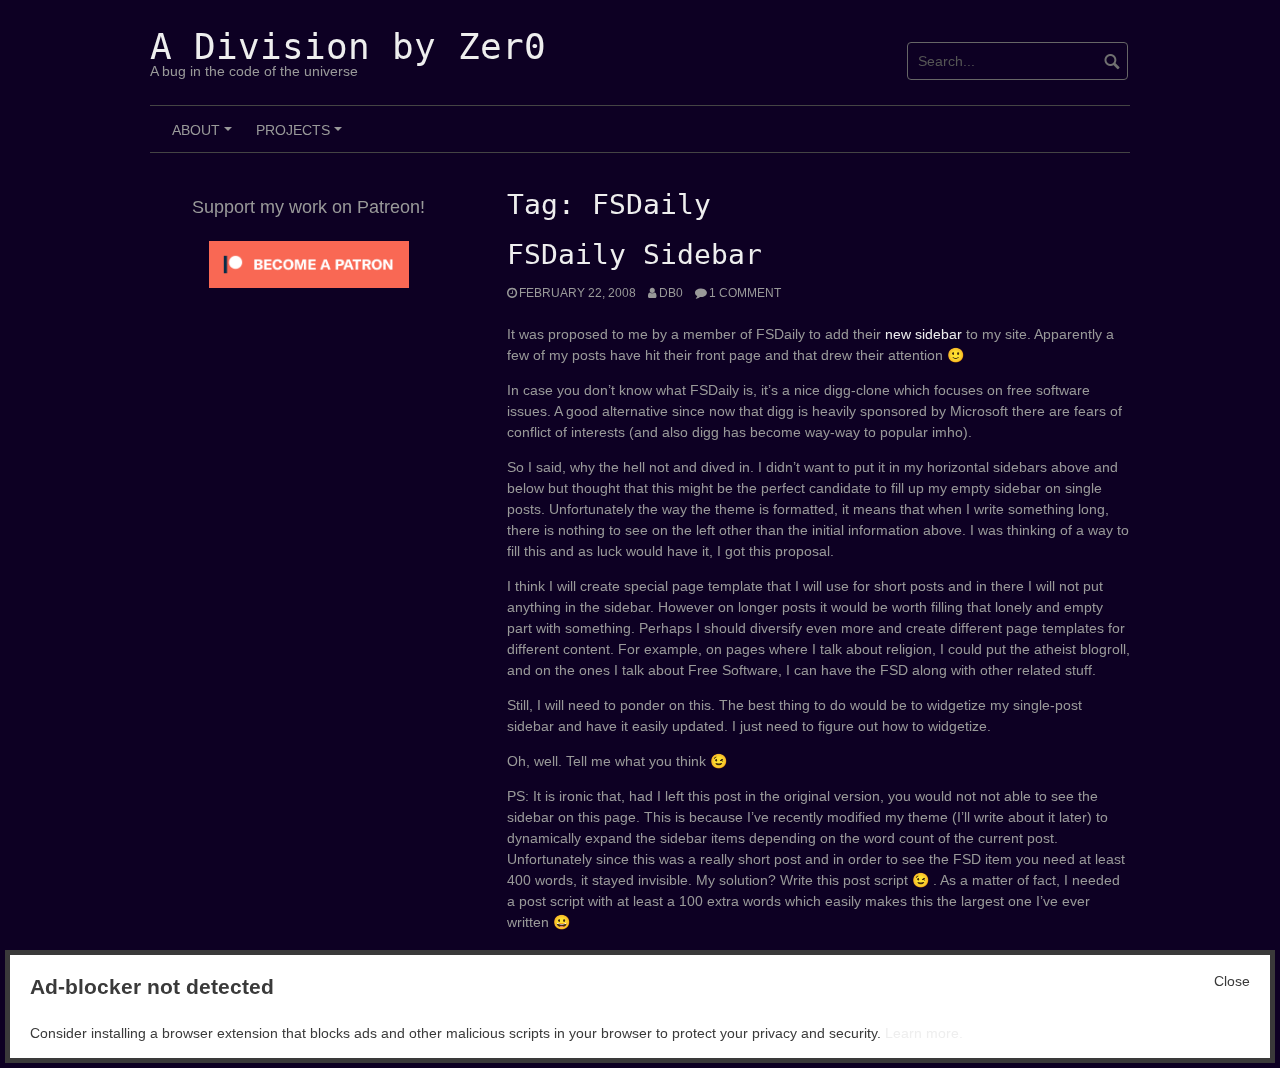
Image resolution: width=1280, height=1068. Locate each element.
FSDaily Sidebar (634, 254)
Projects (302, 137)
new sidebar (923, 334)
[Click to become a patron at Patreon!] (309, 263)
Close (1232, 981)
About (205, 137)
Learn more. (924, 1033)
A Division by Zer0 (348, 46)
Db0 (671, 293)
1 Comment (745, 293)
